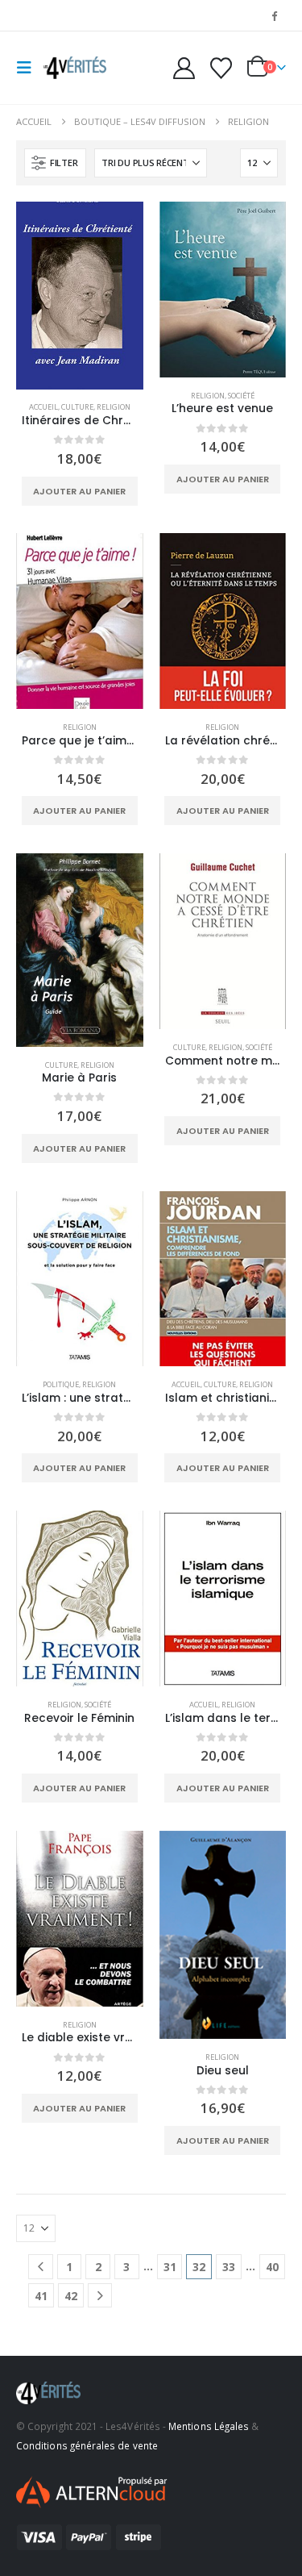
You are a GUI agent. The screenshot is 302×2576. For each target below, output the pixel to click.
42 (71, 2296)
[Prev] (41, 2267)
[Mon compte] (184, 68)
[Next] (100, 2296)
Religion (114, 407)
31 (170, 2267)
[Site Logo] (74, 68)
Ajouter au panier (79, 491)
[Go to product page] (80, 296)
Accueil (43, 407)
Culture (77, 407)
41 (41, 2296)
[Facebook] (275, 15)
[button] (29, 68)
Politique (61, 1384)
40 (272, 2267)
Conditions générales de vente (87, 2445)
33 (229, 2267)
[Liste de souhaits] (221, 68)
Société (241, 396)
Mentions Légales (209, 2426)
